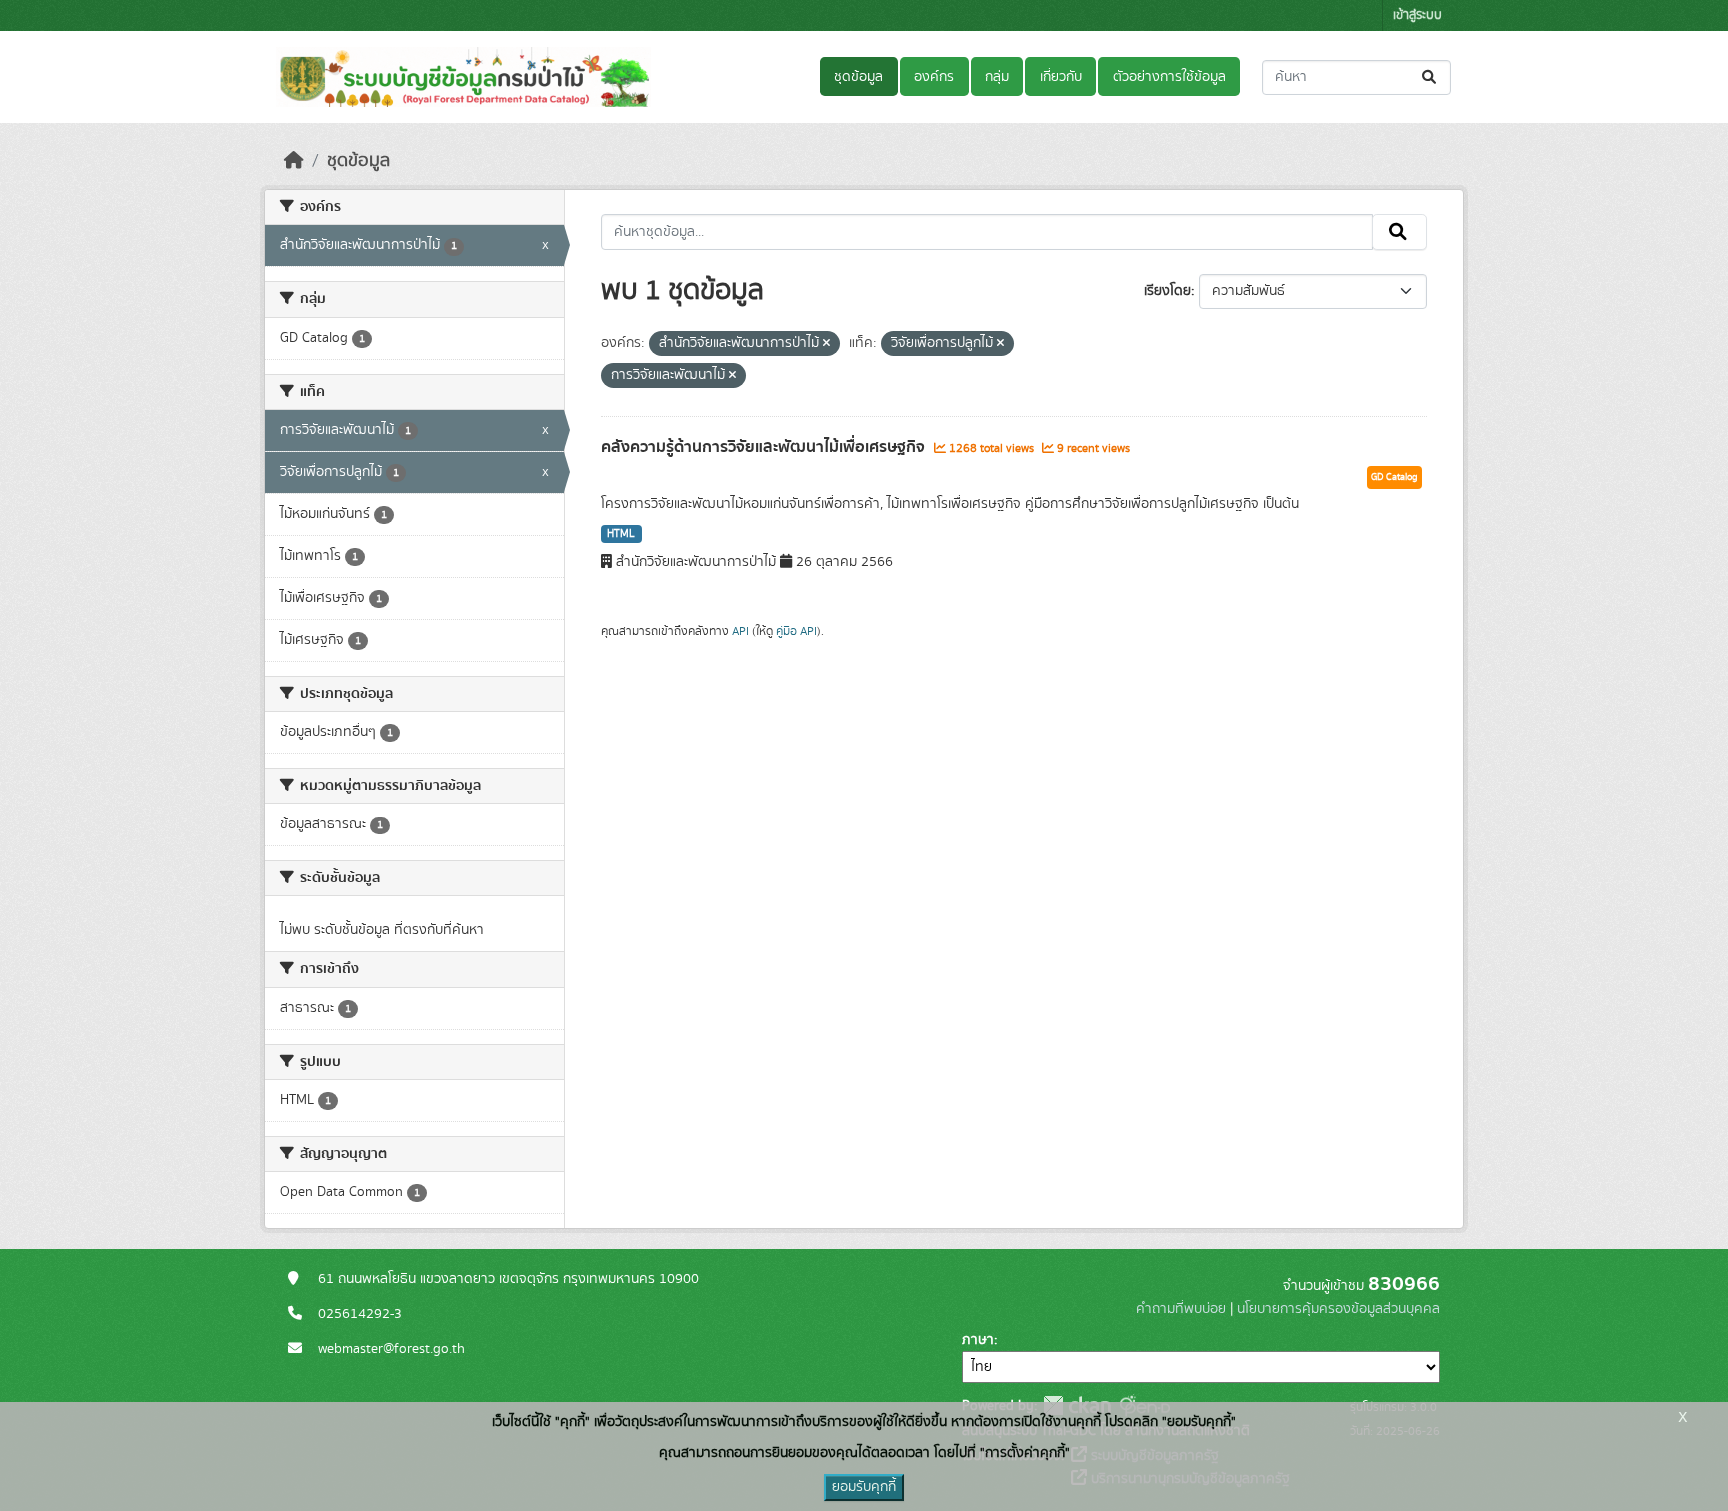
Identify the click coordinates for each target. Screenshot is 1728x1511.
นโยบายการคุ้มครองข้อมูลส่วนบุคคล (1338, 1309)
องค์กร (934, 77)
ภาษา (978, 1340)
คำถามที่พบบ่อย (1181, 1309)
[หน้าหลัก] (294, 161)
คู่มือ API (796, 631)
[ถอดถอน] (826, 344)
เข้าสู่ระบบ (1417, 15)
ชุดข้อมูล (858, 77)
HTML (621, 534)
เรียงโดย (1167, 291)
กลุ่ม (997, 77)
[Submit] (1430, 77)
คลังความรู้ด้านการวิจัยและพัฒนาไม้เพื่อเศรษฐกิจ (765, 447)
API (740, 631)
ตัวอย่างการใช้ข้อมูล (1169, 77)
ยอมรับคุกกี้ (864, 1487)
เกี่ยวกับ (1061, 77)
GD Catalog (1394, 477)
